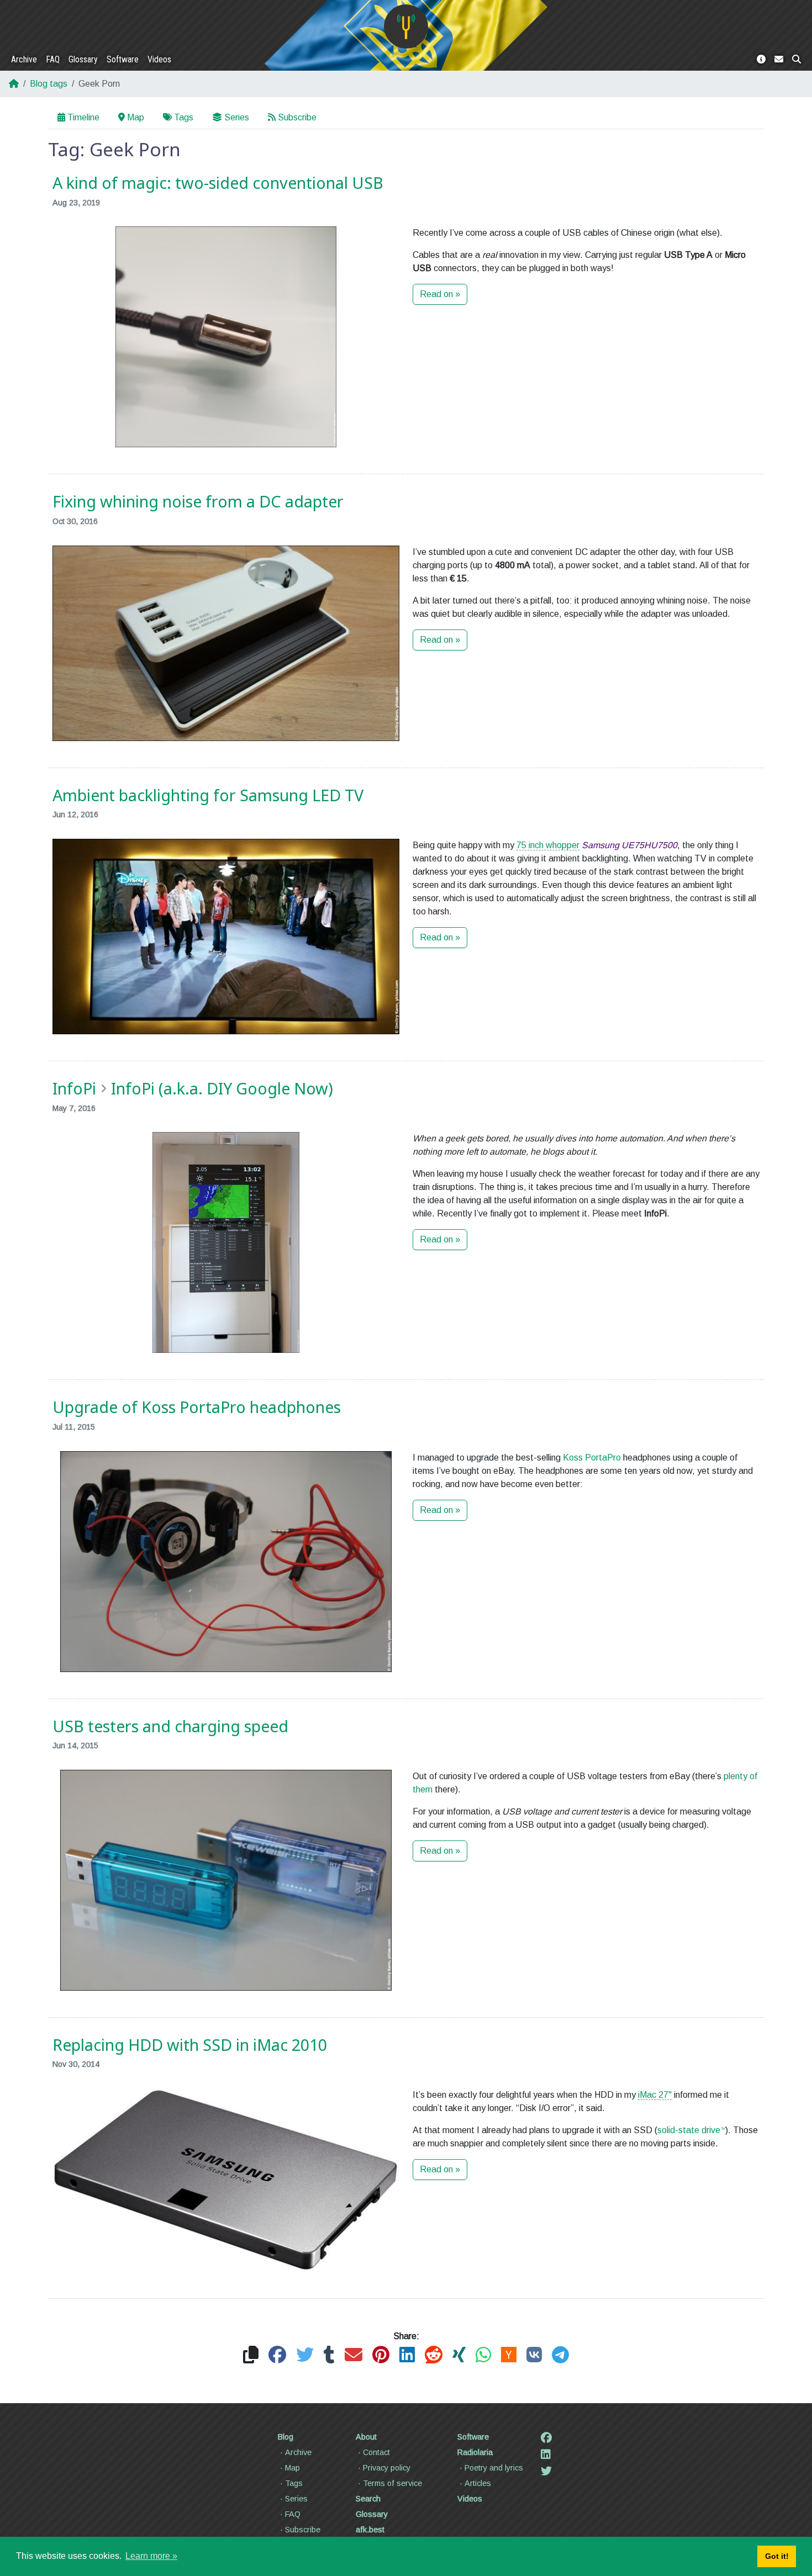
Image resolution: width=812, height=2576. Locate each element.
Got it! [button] (777, 2556)
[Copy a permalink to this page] (251, 2355)
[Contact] (779, 60)
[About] (761, 60)
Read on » (440, 294)
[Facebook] (546, 2438)
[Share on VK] (534, 2355)
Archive (24, 59)
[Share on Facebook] (277, 2355)
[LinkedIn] (546, 2455)
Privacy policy (387, 2468)
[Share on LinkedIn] (407, 2355)
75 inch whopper (548, 845)
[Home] (406, 27)
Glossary (83, 59)
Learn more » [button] (151, 2556)
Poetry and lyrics (494, 2468)
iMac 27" (655, 2095)
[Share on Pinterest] (381, 2355)
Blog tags (49, 84)
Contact (376, 2452)
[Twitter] (546, 2471)
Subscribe (297, 117)
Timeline (83, 117)
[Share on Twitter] (305, 2355)
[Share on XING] (459, 2355)
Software (123, 59)
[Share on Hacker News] (509, 2355)
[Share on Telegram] (560, 2355)
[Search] (797, 60)
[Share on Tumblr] (329, 2355)
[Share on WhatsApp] (483, 2355)
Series (237, 117)
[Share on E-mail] (354, 2355)
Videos (159, 59)
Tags (184, 117)
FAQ (53, 59)
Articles (478, 2483)
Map (136, 117)
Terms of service (392, 2483)
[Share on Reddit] (434, 2355)
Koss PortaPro (592, 1458)
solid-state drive (689, 2130)
